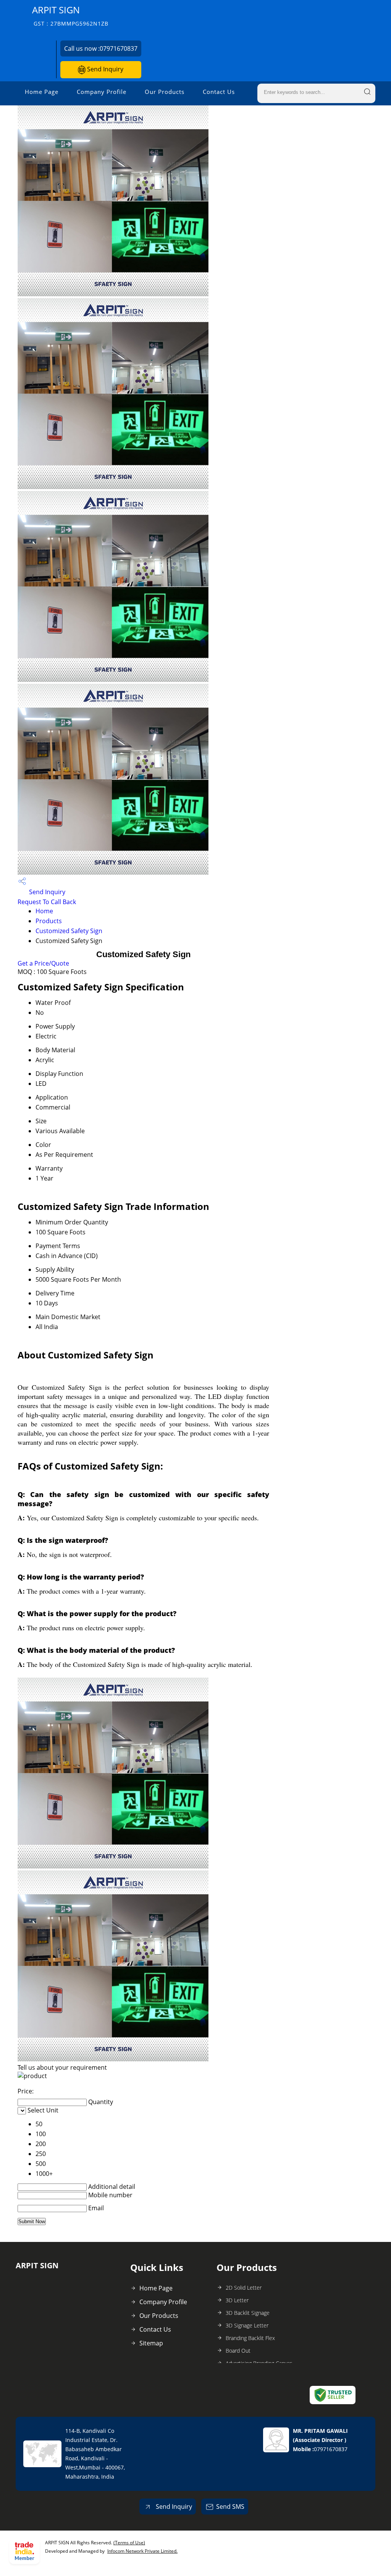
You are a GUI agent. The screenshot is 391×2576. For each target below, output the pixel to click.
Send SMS (230, 2507)
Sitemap (151, 2343)
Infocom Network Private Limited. (142, 2551)
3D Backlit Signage (248, 2313)
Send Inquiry (104, 69)
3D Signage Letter (247, 2325)
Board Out (238, 2351)
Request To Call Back (47, 902)
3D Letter (237, 2300)
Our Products (165, 92)
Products (49, 921)
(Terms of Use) (129, 2543)
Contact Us (219, 92)
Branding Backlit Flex (250, 2338)
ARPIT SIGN (70, 15)
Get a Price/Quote (43, 963)
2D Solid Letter (244, 2288)
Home (44, 911)
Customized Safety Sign (69, 931)
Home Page (42, 92)
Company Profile (102, 92)
